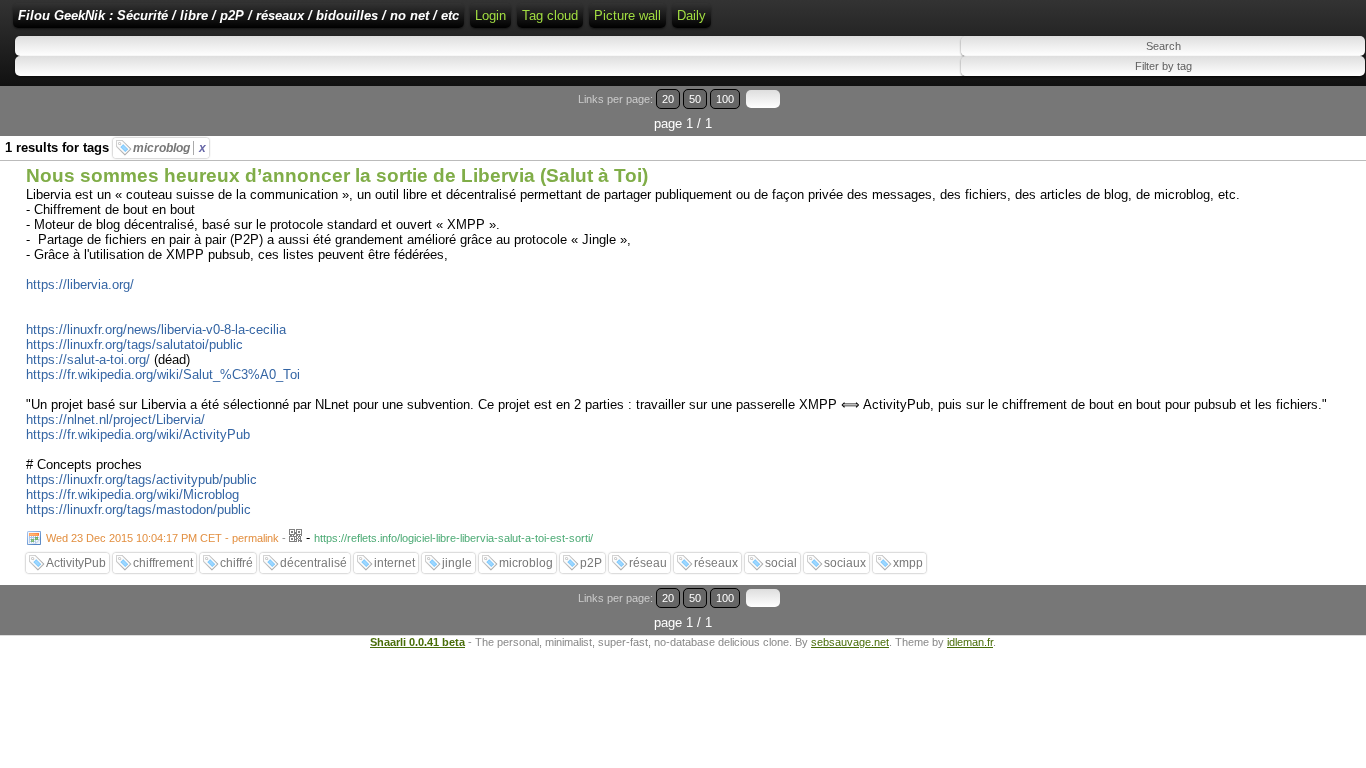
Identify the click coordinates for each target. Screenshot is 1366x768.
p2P (591, 563)
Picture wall (627, 15)
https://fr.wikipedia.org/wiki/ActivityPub (138, 434)
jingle (457, 563)
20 (668, 99)
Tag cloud (550, 15)
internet (394, 563)
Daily (691, 15)
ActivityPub (76, 563)
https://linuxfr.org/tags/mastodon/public (138, 509)
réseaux (716, 563)
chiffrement (163, 563)
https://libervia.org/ (80, 284)
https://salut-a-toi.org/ (88, 359)
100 (725, 99)
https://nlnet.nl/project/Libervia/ (115, 419)
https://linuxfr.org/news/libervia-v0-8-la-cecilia (156, 329)
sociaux (845, 563)
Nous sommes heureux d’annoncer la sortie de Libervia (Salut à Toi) (337, 175)
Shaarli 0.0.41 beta (417, 642)
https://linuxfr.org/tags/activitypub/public (141, 479)
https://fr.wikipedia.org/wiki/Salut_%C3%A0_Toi (163, 374)
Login (490, 15)
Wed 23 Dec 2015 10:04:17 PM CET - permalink (162, 538)
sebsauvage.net (850, 642)
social (781, 563)
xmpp (908, 563)
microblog (169, 148)
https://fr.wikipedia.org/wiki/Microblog (132, 494)
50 (695, 99)
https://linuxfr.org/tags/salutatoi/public (134, 344)
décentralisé (313, 563)
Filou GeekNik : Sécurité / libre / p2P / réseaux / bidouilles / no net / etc (238, 15)
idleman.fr (970, 642)
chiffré (236, 563)
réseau (648, 563)
